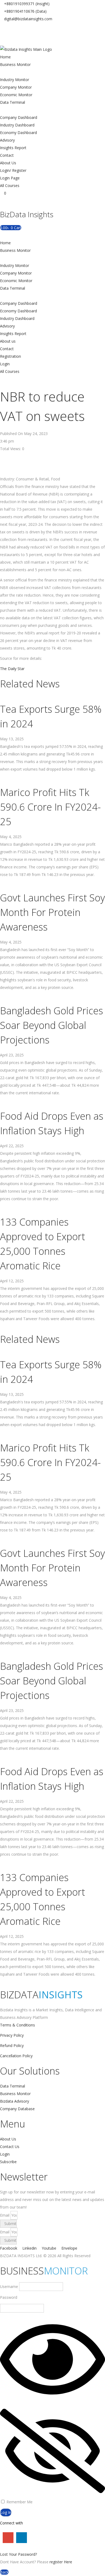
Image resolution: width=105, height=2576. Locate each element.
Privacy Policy (12, 2035)
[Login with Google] (7, 2539)
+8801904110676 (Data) (25, 11)
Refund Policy (12, 2045)
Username (9, 2286)
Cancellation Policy (16, 2056)
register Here (61, 2562)
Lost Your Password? (18, 2554)
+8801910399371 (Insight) (27, 4)
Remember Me (19, 2502)
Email (5, 2215)
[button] (52, 456)
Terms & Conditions (17, 2025)
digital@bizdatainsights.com (28, 19)
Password (9, 2297)
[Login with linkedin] (20, 2539)
